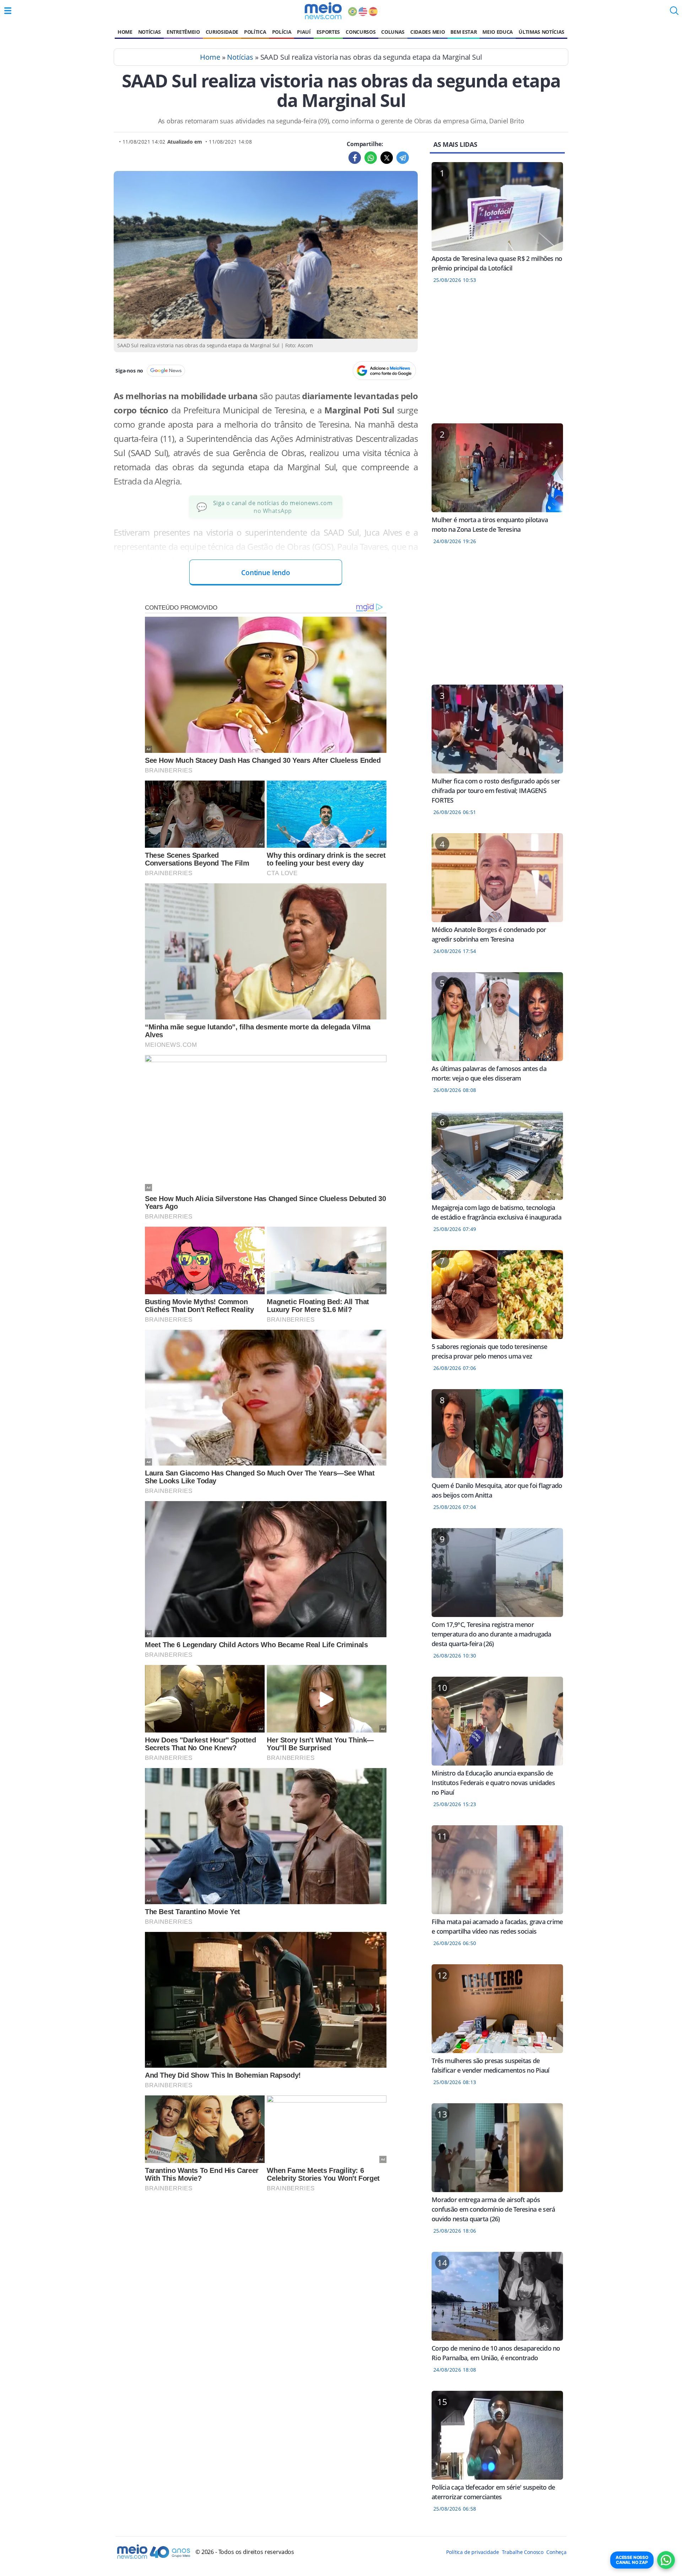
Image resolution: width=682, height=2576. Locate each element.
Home (125, 32)
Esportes (328, 32)
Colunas (393, 32)
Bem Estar (464, 32)
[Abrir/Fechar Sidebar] (8, 11)
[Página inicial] (323, 11)
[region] (497, 358)
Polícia (282, 32)
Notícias (150, 32)
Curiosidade (222, 32)
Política (255, 32)
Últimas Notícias (542, 32)
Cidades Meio (427, 32)
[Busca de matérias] (674, 13)
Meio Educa (498, 32)
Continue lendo (266, 572)
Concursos (361, 32)
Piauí (304, 32)
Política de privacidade (472, 2552)
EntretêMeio (183, 32)
